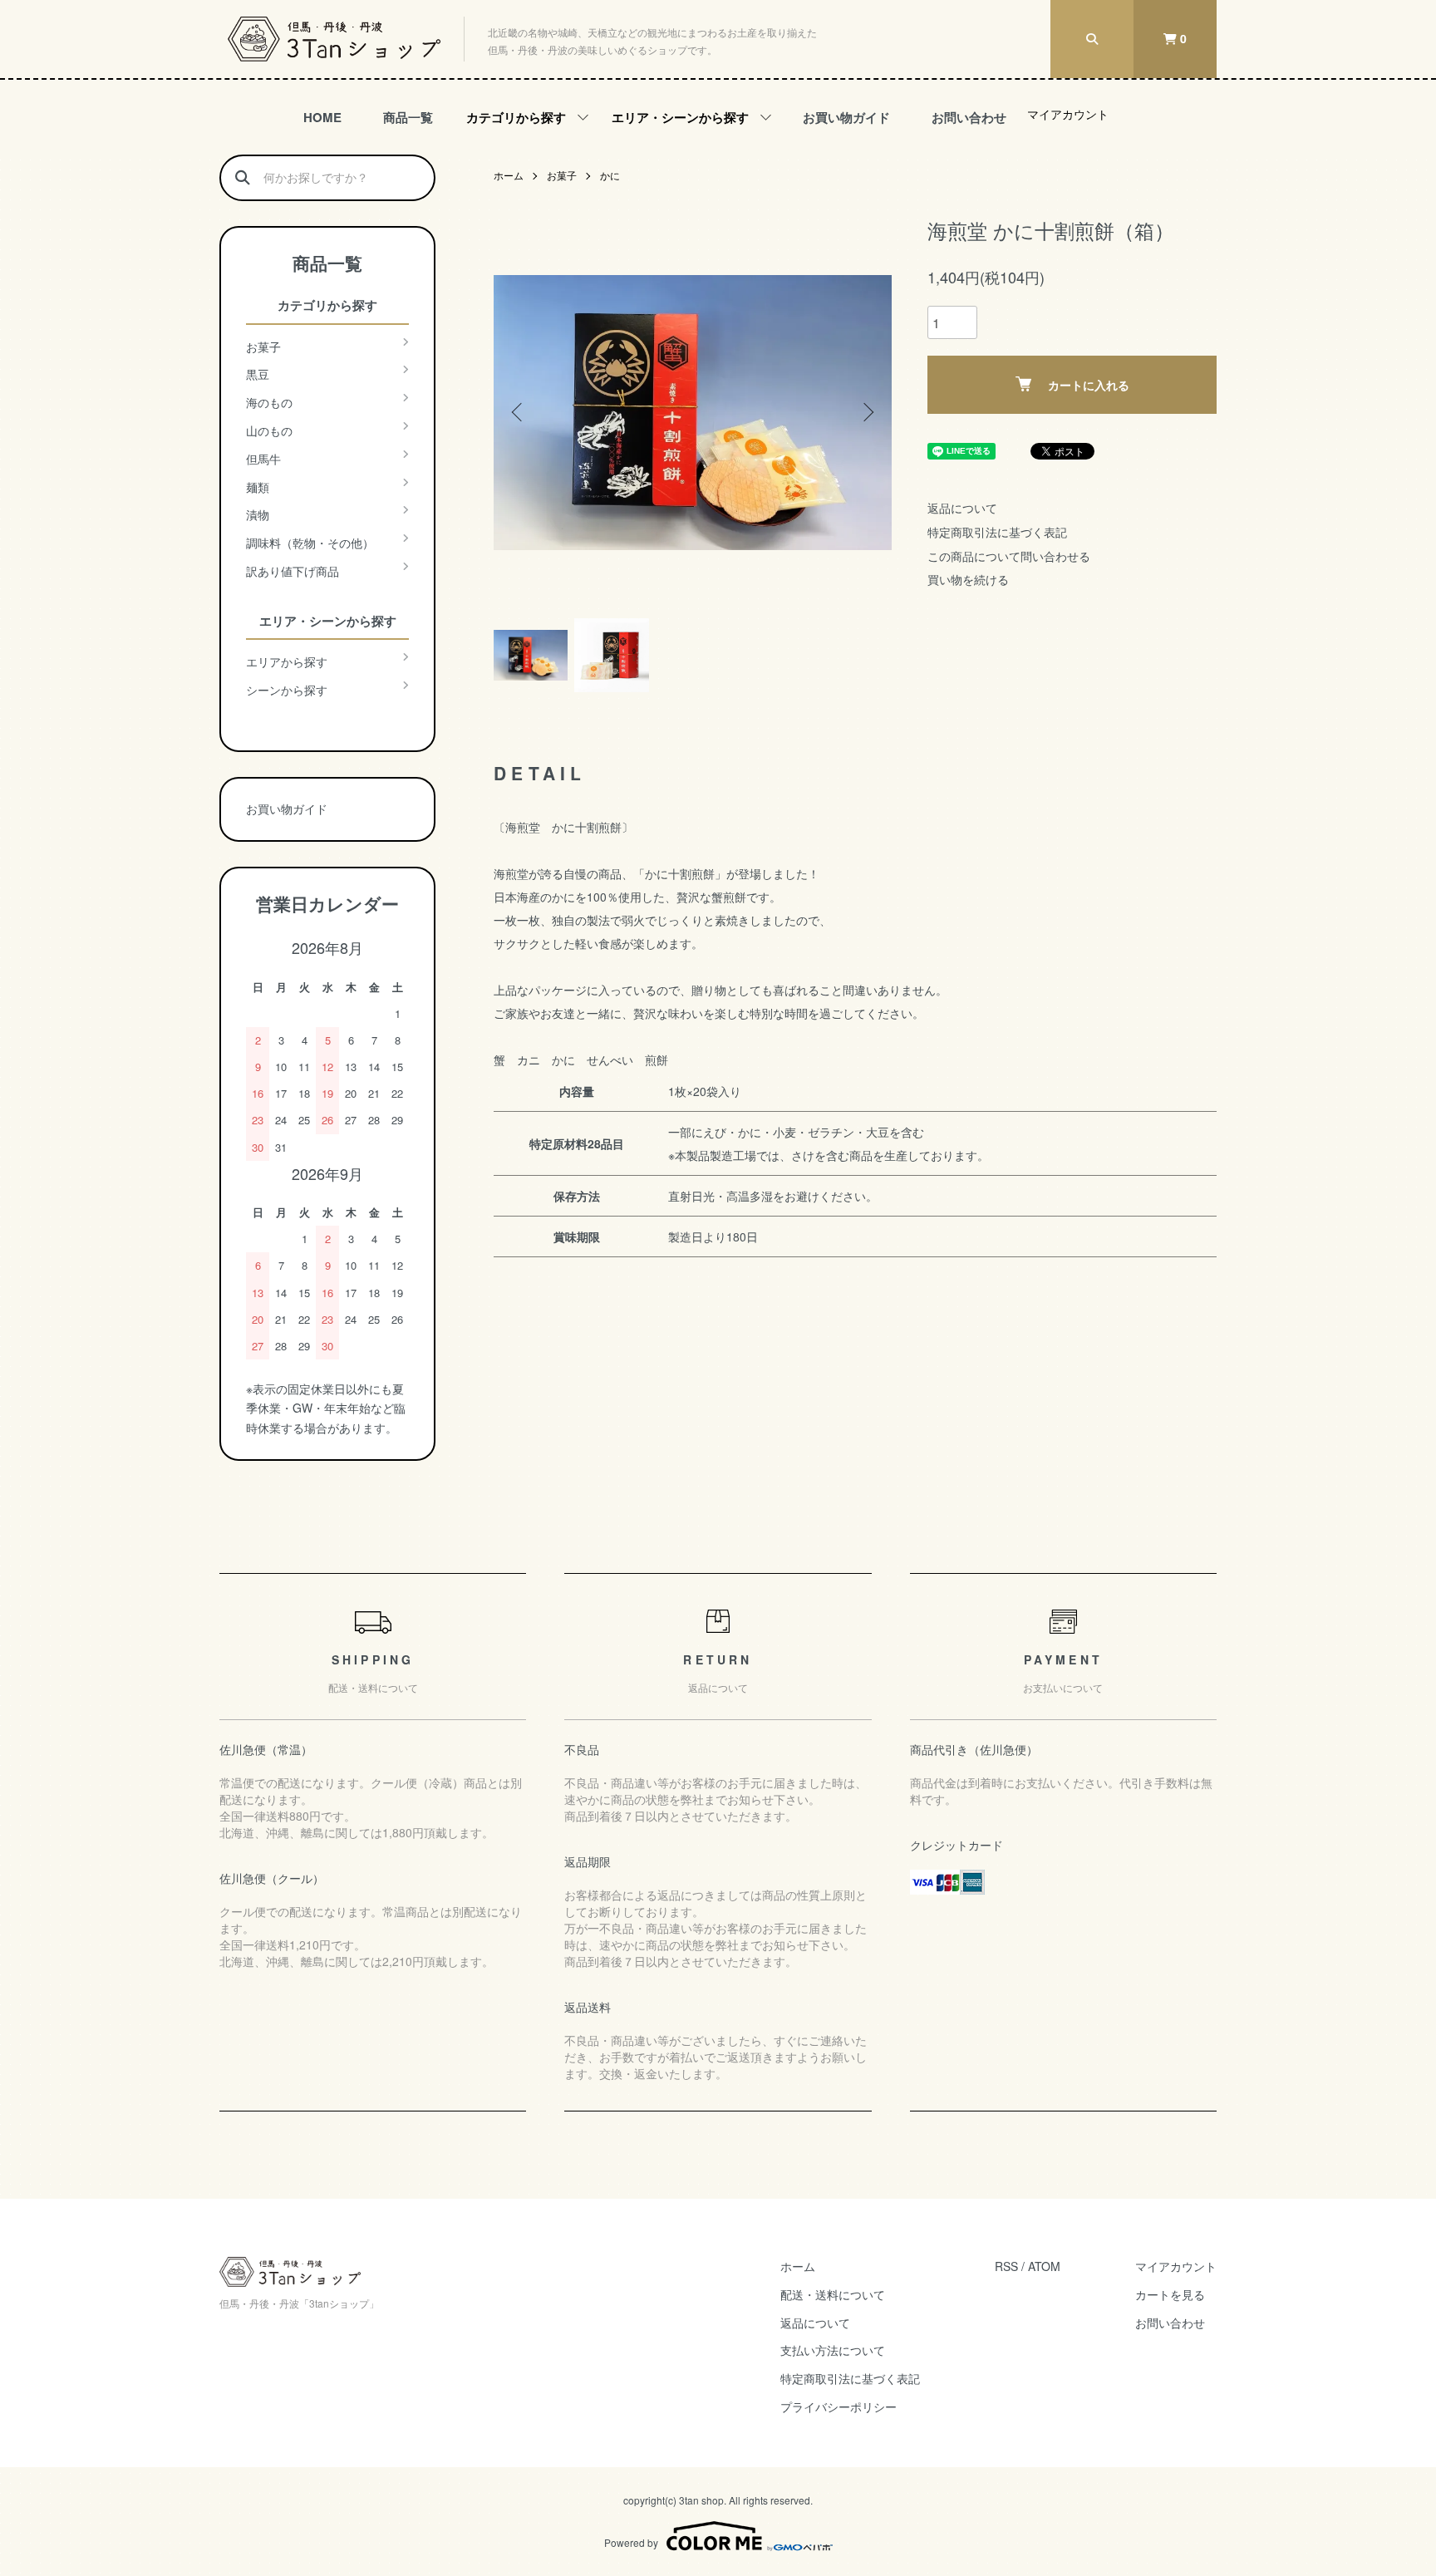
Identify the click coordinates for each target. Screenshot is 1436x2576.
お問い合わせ (969, 117)
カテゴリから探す (516, 117)
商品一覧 (408, 117)
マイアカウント (1068, 114)
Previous (519, 412)
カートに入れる (1089, 385)
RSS (1006, 2266)
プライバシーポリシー (838, 2406)
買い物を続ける (968, 579)
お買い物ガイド (846, 117)
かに (610, 175)
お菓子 (562, 175)
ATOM (1044, 2266)
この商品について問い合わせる (1009, 556)
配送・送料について (833, 2294)
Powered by (631, 2542)
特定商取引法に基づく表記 (997, 532)
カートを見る (1170, 2294)
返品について (962, 508)
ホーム (509, 175)
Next (867, 412)
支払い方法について (833, 2350)
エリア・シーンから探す (680, 117)
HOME (322, 117)
